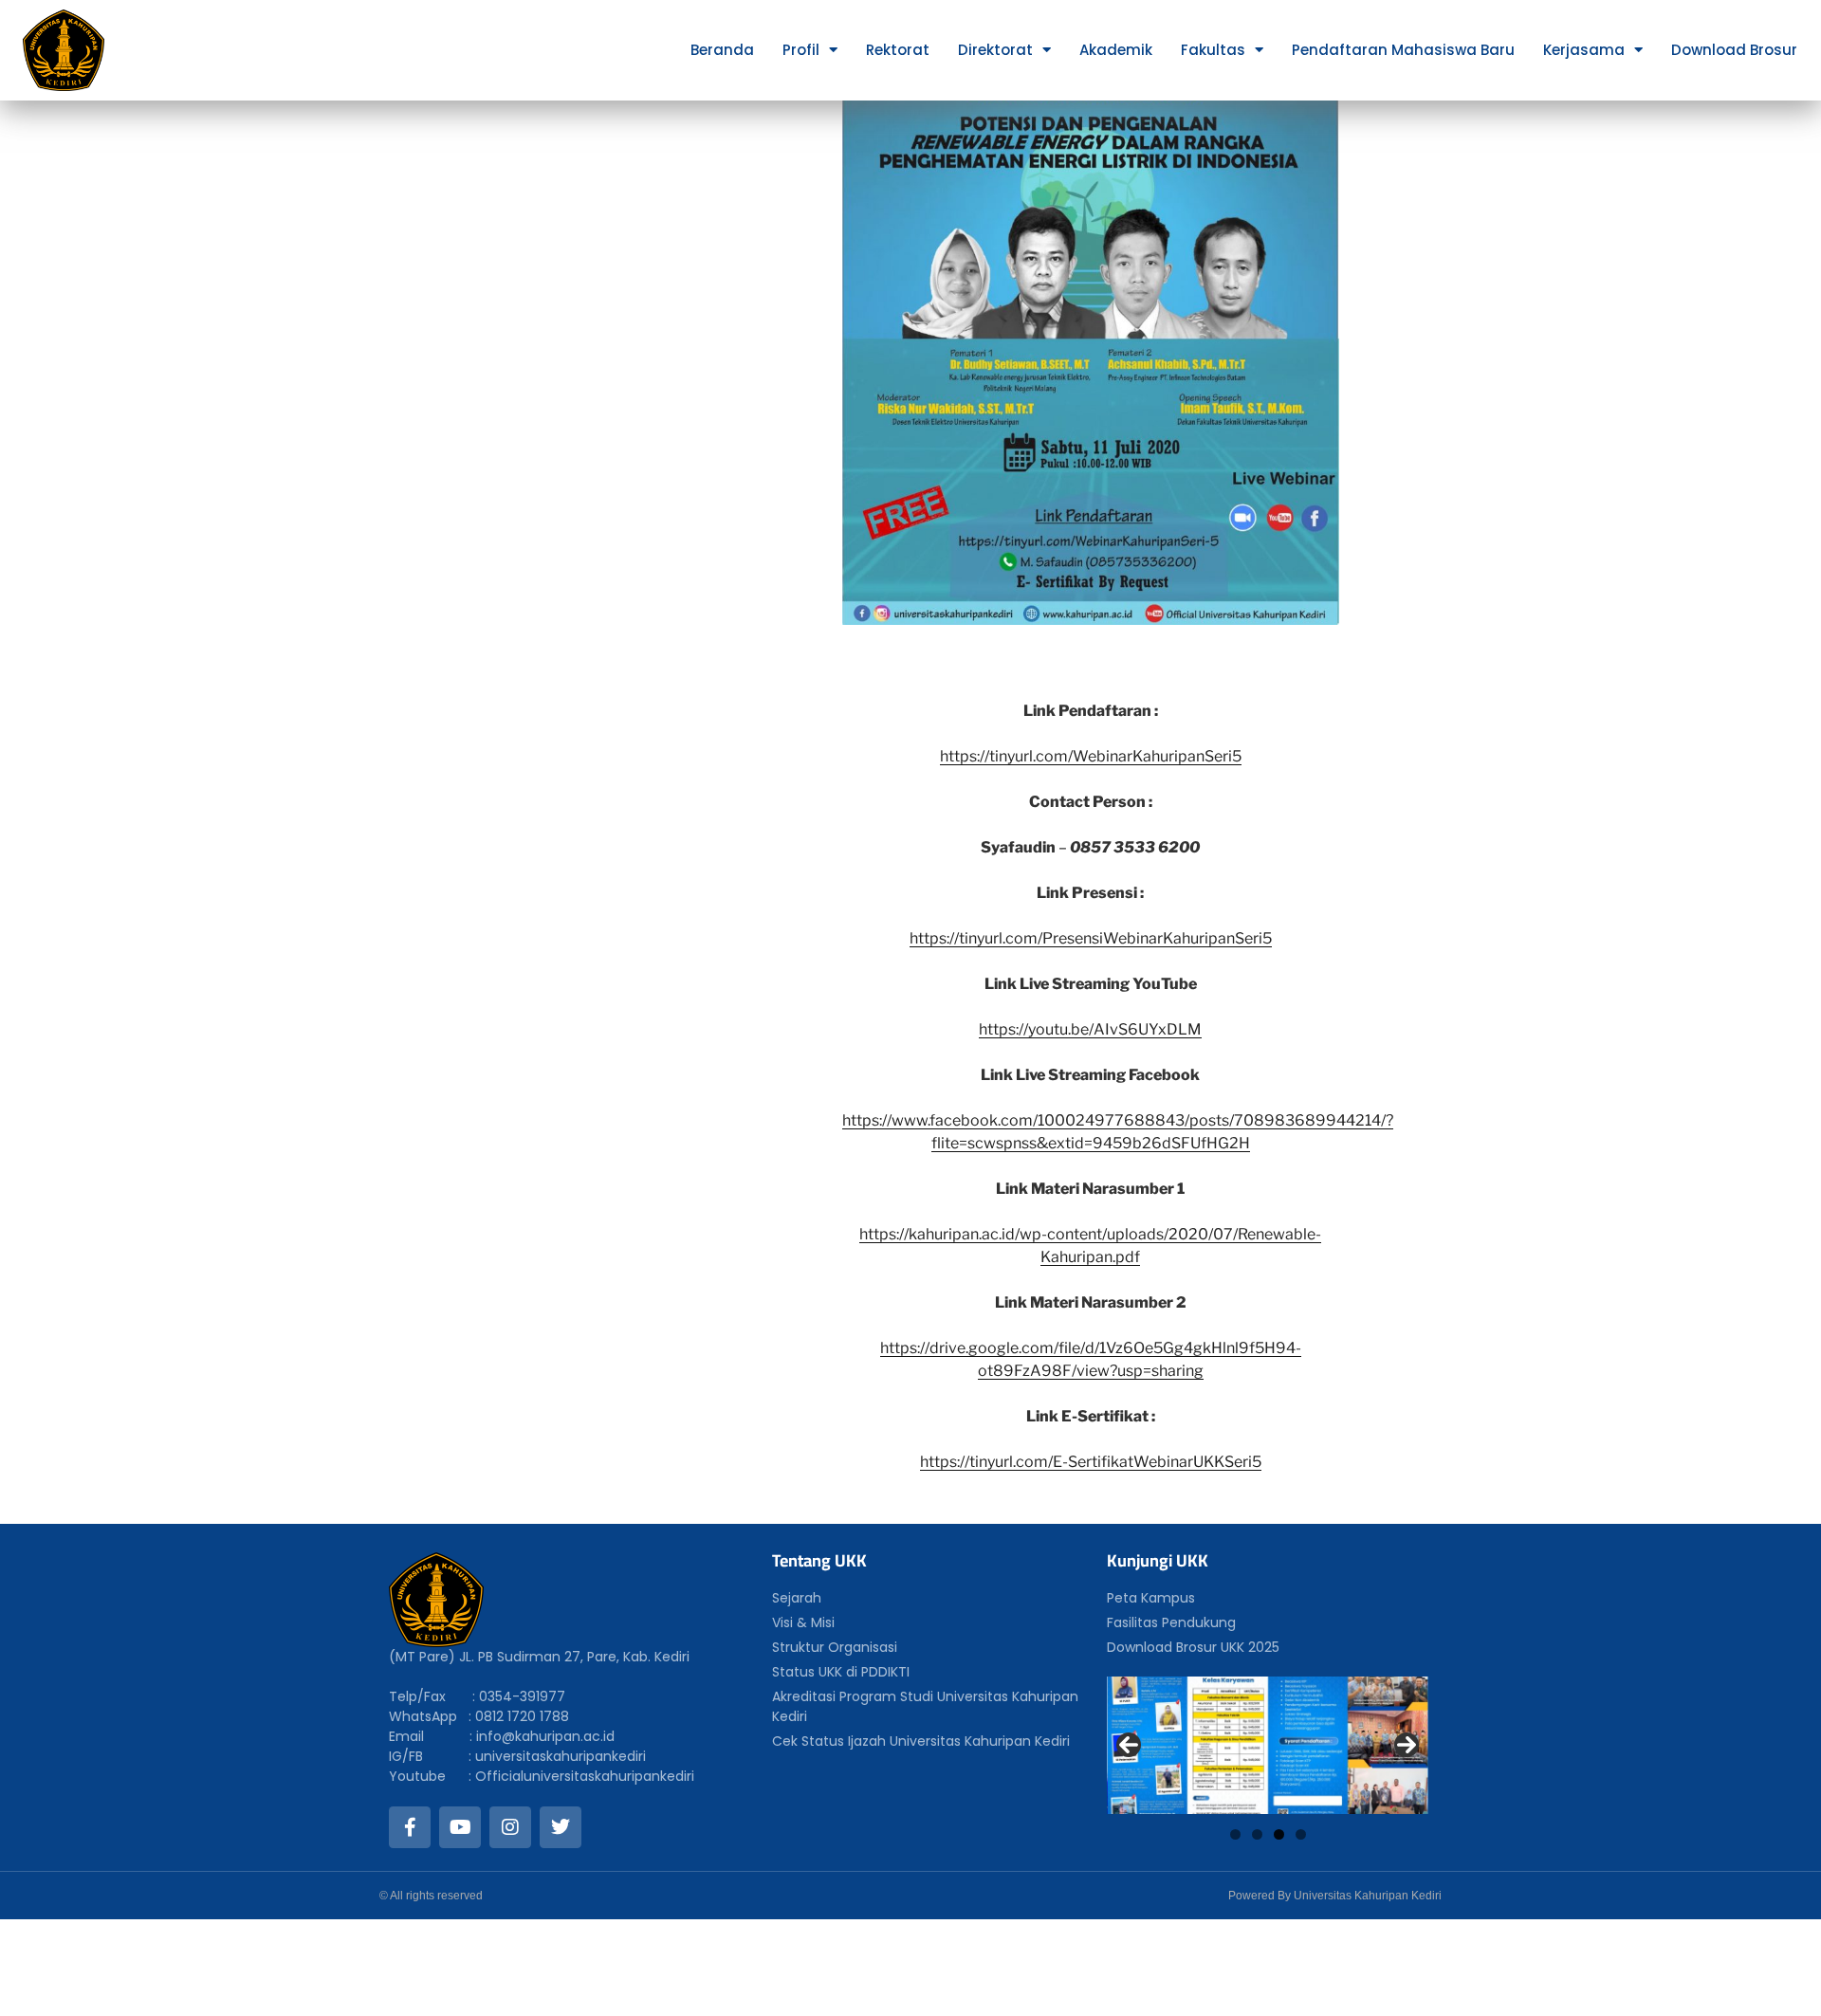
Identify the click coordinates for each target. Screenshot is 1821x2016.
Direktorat (995, 50)
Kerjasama (1584, 50)
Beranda (722, 50)
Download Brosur (1734, 50)
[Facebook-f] (410, 1827)
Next (1407, 1745)
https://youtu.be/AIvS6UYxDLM (1090, 1029)
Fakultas (1213, 50)
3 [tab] (1279, 1834)
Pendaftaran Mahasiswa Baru (1403, 50)
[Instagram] (510, 1827)
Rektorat (898, 50)
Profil (801, 50)
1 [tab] (1235, 1834)
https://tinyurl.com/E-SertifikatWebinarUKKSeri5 (1091, 1462)
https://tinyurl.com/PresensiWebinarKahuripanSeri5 (1091, 938)
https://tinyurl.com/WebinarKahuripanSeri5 (1091, 756)
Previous (1129, 1745)
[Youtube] (460, 1827)
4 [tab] (1301, 1834)
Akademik (1116, 50)
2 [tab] (1257, 1834)
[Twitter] (561, 1827)
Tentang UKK (819, 1560)
